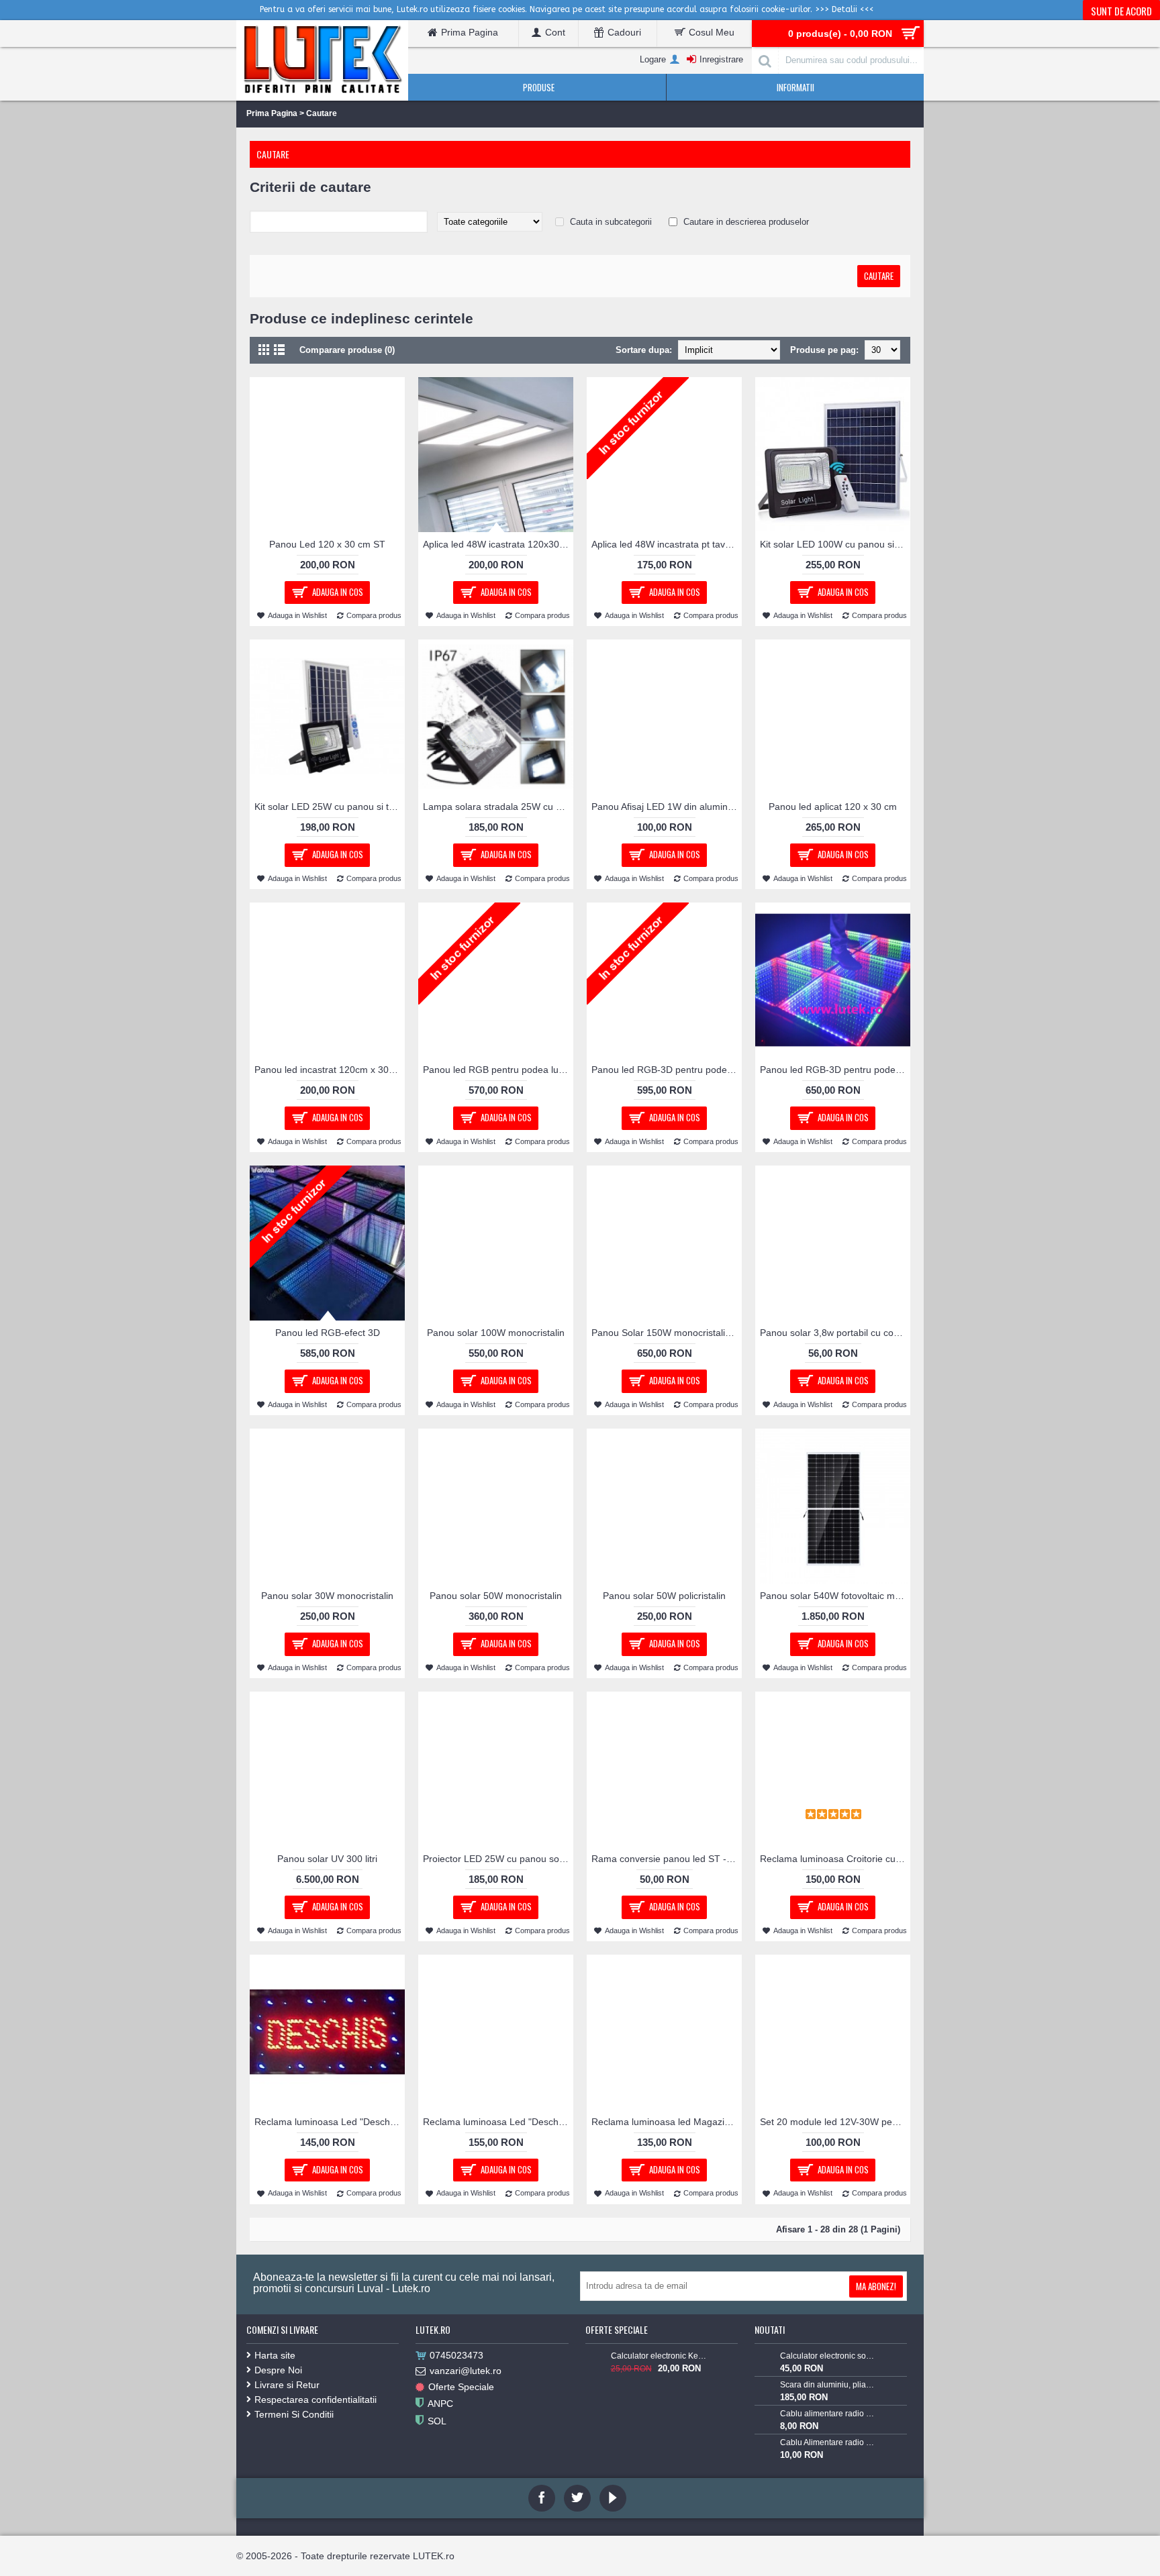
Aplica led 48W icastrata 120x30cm (497, 544)
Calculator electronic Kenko (659, 2356)
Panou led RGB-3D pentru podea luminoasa (667, 1070)
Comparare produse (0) (347, 350)
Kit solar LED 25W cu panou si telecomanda (330, 807)
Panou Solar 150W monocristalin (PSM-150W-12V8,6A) (667, 1333)
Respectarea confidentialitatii (316, 2400)
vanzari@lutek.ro (466, 2371)
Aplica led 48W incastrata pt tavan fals (667, 544)
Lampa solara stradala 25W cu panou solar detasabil (498, 807)
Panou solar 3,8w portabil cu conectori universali (835, 1333)
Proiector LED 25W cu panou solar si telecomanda (498, 1859)
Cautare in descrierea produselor (746, 222)
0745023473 (456, 2355)
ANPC (440, 2404)
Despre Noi (278, 2370)
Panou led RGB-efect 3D (328, 1333)
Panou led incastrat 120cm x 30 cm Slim (330, 1070)
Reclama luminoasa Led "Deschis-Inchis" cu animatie (498, 2122)
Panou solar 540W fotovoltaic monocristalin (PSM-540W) (835, 1596)
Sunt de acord (1121, 11)
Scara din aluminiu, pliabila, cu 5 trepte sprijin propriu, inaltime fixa (828, 2385)
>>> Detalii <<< (844, 9)
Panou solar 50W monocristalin (496, 1596)
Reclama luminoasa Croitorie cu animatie (835, 1859)
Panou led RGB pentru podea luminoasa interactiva (498, 1070)
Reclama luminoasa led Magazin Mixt (667, 2122)
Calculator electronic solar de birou (828, 2356)
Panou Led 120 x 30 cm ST (327, 544)
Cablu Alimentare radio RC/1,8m (828, 2442)
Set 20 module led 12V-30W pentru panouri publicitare (835, 2122)
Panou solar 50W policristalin (664, 1596)
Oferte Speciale (461, 2387)
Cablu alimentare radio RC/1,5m (828, 2414)
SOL (437, 2421)
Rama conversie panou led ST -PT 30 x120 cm (667, 1859)
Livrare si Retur (287, 2385)
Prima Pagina (272, 113)
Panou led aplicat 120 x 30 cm (833, 807)
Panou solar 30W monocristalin (327, 1596)
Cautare (322, 113)
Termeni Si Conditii (294, 2414)
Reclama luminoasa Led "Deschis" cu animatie (330, 2122)
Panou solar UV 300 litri (327, 1859)
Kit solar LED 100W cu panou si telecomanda (835, 544)
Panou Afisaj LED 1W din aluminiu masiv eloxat (667, 807)
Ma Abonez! (876, 2286)
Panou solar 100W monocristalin (496, 1333)
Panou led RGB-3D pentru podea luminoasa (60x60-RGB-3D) (835, 1070)
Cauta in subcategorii (611, 222)
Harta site (275, 2355)
